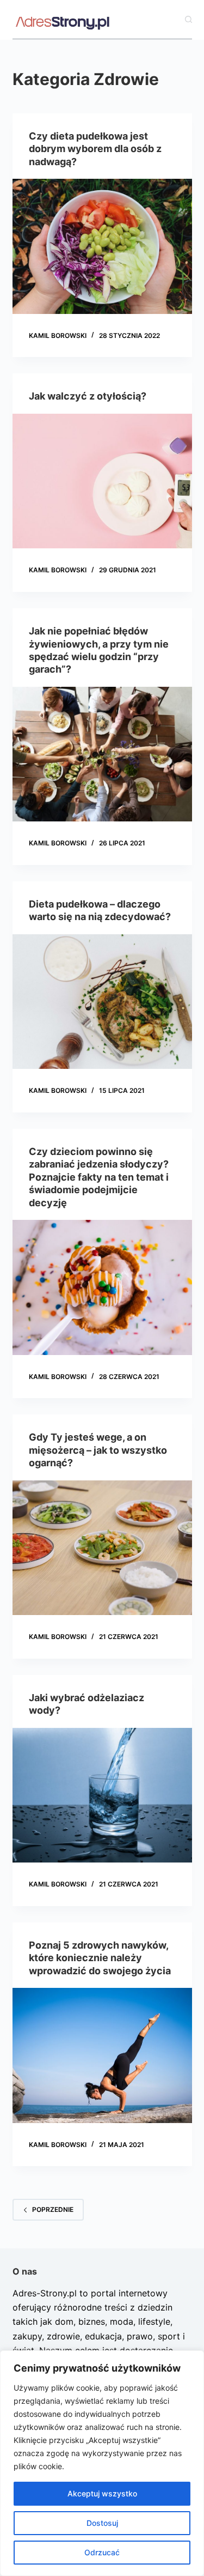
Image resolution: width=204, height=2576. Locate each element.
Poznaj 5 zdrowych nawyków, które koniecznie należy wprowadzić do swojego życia (100, 1958)
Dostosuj (102, 2523)
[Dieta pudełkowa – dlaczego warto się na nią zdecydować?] (102, 1002)
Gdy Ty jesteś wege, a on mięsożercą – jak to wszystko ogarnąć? (98, 1450)
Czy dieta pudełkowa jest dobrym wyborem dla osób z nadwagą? (95, 149)
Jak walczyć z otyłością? (88, 396)
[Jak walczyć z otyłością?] (102, 481)
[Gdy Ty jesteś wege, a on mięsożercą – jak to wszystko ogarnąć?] (102, 1548)
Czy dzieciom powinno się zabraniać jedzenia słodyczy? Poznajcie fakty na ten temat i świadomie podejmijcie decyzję (99, 1177)
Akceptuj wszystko (102, 2493)
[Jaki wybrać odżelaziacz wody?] (102, 1795)
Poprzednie (53, 2209)
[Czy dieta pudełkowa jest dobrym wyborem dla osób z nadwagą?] (102, 246)
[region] (102, 2463)
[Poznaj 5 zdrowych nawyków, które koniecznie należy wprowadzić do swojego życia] (102, 2055)
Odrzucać (102, 2552)
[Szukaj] (188, 19)
